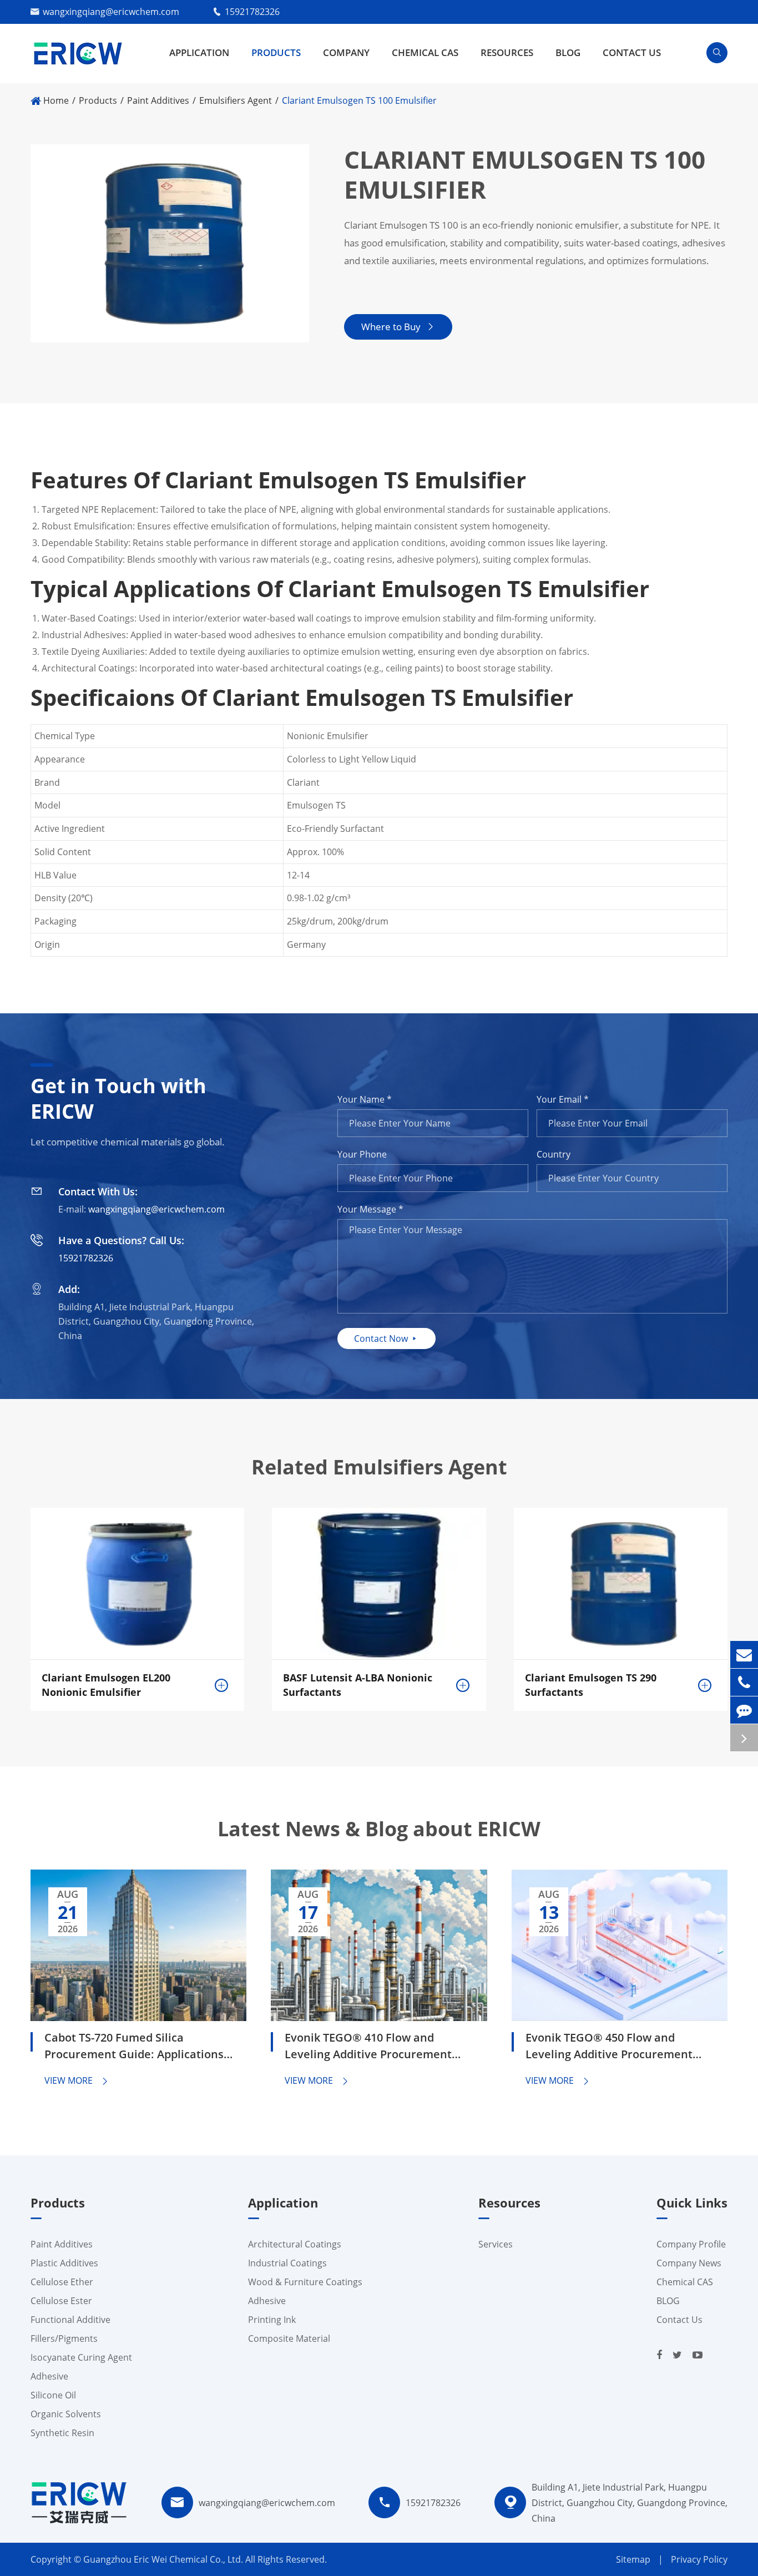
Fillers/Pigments (64, 2338)
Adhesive (49, 2376)
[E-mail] (744, 1655)
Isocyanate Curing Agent (81, 2357)
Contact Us (632, 52)
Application (199, 52)
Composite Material (289, 2338)
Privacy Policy (699, 2559)
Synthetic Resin (62, 2433)
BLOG (568, 52)
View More (77, 2080)
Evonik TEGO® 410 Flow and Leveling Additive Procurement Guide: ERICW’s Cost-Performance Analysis (375, 2047)
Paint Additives (158, 100)
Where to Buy (398, 327)
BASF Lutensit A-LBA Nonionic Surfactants (358, 1685)
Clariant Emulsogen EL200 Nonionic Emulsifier (106, 1685)
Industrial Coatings (287, 2263)
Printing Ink (272, 2320)
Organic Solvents (66, 2414)
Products (276, 52)
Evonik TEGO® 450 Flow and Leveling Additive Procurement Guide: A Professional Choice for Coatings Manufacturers (612, 2047)
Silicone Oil (53, 2395)
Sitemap (633, 2559)
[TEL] (744, 1682)
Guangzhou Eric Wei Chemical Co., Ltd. (164, 2559)
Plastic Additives (64, 2263)
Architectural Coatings (295, 2244)
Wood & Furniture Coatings (305, 2282)
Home (56, 100)
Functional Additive (70, 2320)
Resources (507, 52)
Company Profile (691, 2244)
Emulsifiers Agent (236, 100)
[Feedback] (744, 1710)
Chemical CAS (425, 52)
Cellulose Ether (62, 2282)
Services (496, 2244)
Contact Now (386, 1338)
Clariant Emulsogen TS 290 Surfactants (591, 1685)
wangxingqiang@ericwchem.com (111, 12)
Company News (689, 2263)
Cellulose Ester (61, 2301)
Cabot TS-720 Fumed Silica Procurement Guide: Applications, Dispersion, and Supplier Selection (137, 2047)
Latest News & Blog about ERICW (379, 1829)
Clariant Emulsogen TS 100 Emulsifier (359, 100)
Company (346, 52)
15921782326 (252, 12)
